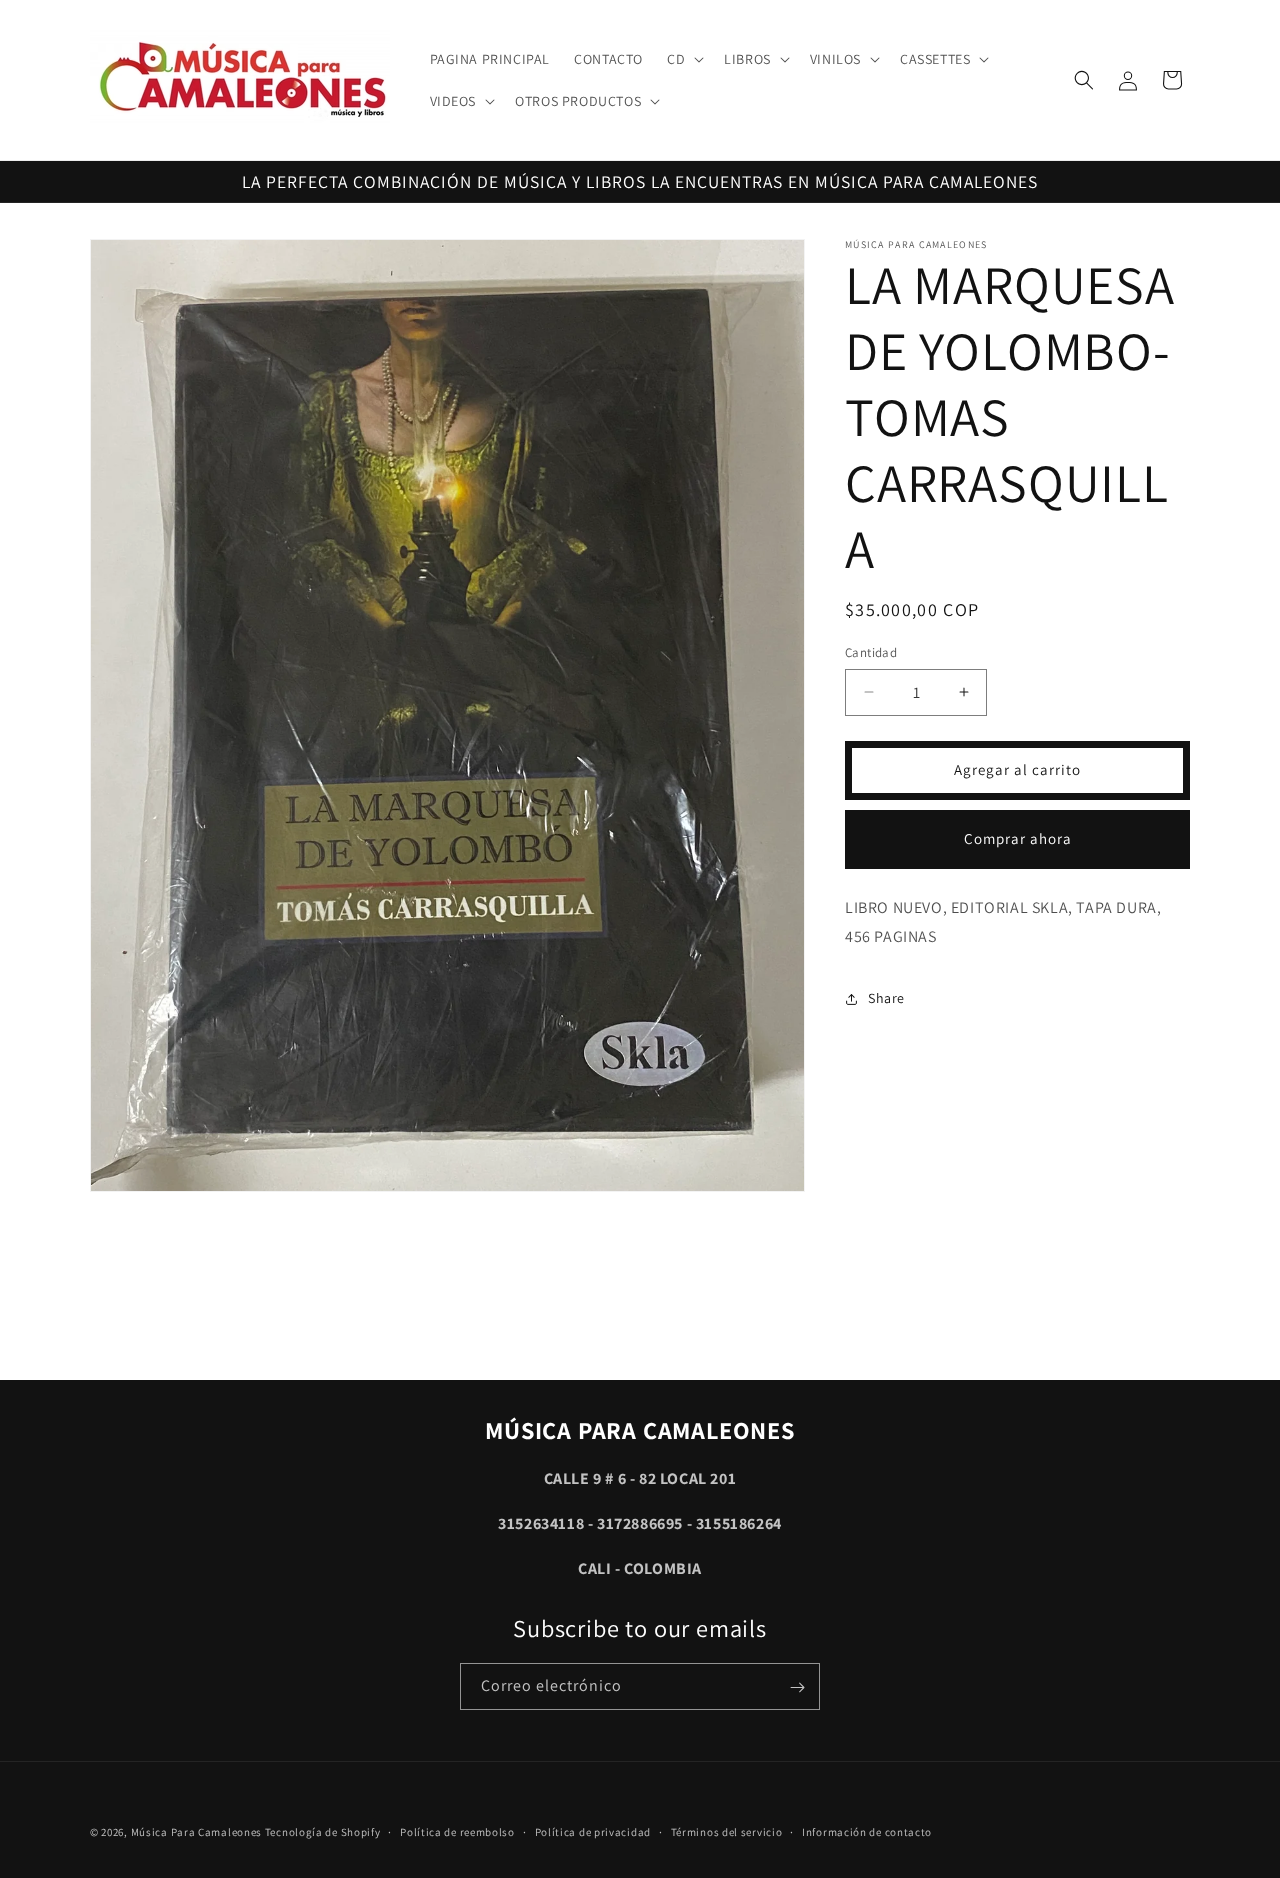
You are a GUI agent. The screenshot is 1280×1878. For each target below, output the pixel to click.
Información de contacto (867, 1832)
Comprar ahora (1018, 838)
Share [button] (886, 998)
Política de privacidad (593, 1832)
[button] (683, 59)
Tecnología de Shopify (323, 1832)
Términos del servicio (727, 1832)
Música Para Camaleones (196, 1832)
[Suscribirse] (797, 1687)
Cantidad (871, 652)
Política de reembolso (457, 1832)
